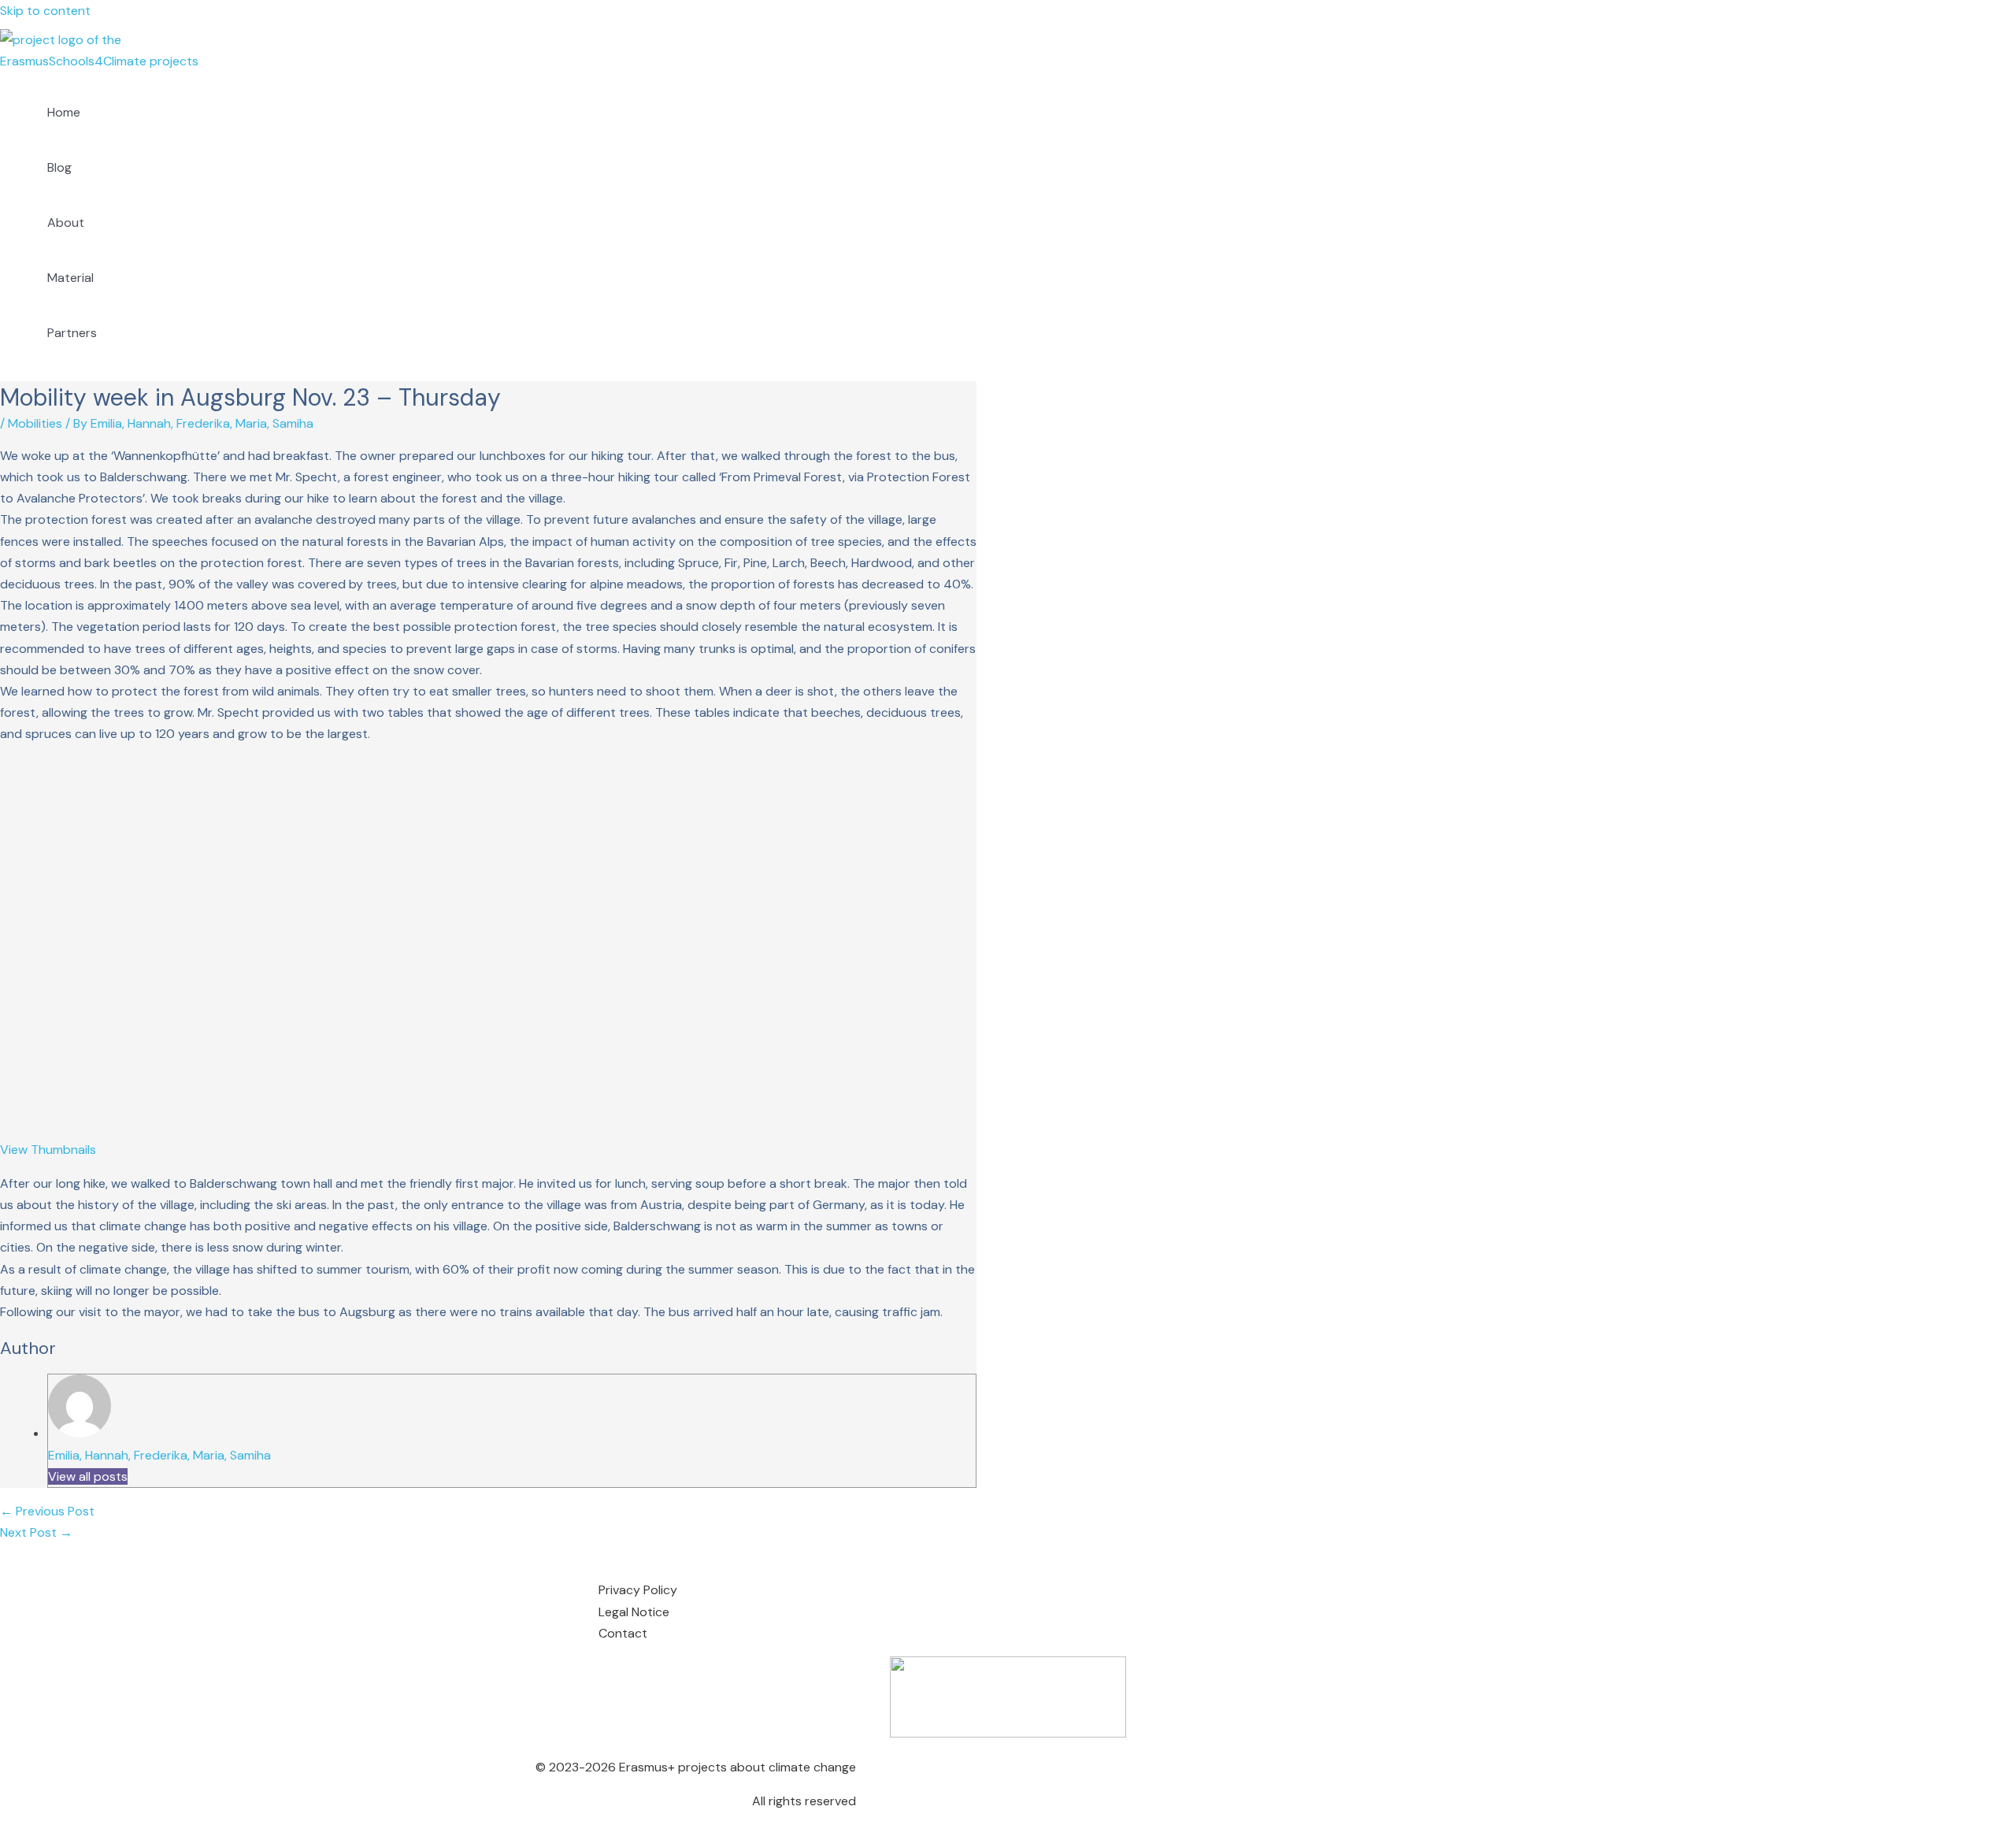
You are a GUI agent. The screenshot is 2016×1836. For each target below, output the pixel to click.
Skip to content (45, 11)
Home (64, 112)
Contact (623, 1633)
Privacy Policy (638, 1590)
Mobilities (35, 423)
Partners (72, 333)
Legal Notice (634, 1612)
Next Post (36, 1532)
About (66, 223)
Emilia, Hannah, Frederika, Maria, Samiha (159, 1455)
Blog (59, 167)
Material (70, 278)
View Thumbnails (48, 1150)
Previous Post (47, 1511)
